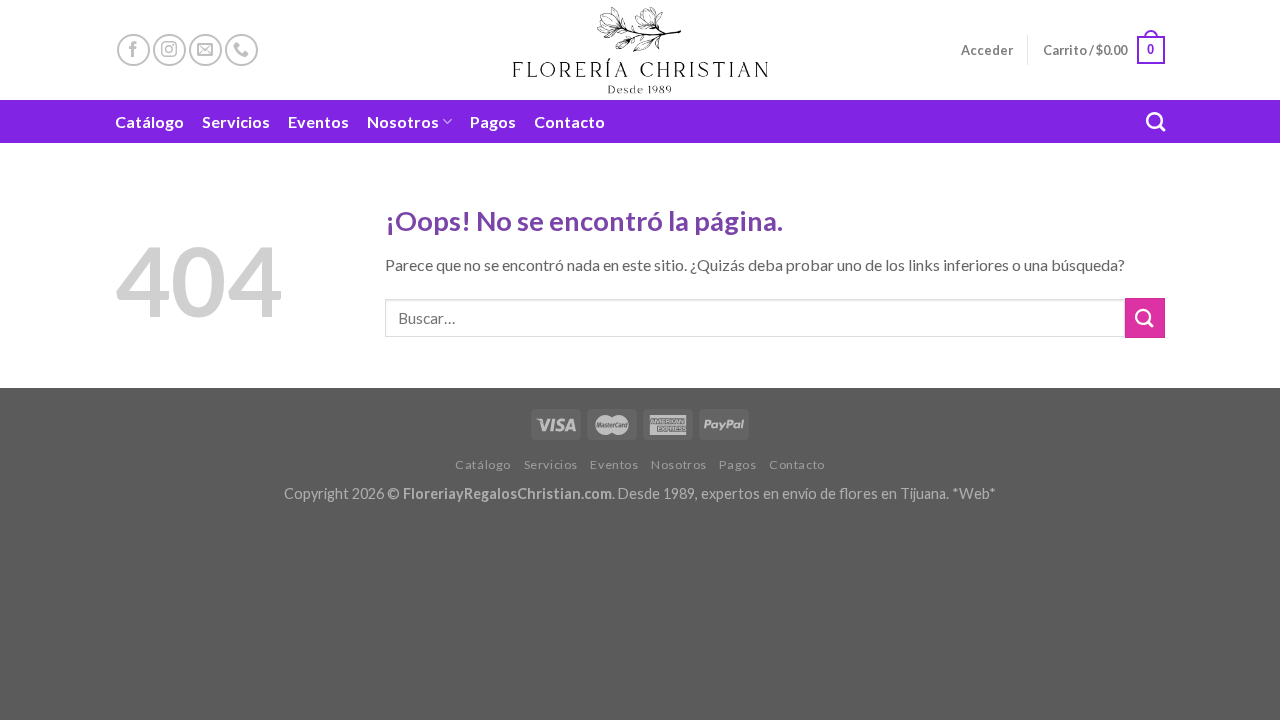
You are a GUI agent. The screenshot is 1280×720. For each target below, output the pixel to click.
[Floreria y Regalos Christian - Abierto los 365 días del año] (640, 50)
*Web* (974, 493)
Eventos (318, 121)
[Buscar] (1155, 121)
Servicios (236, 121)
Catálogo (149, 121)
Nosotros (403, 121)
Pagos (493, 121)
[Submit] (1145, 317)
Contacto (569, 121)
